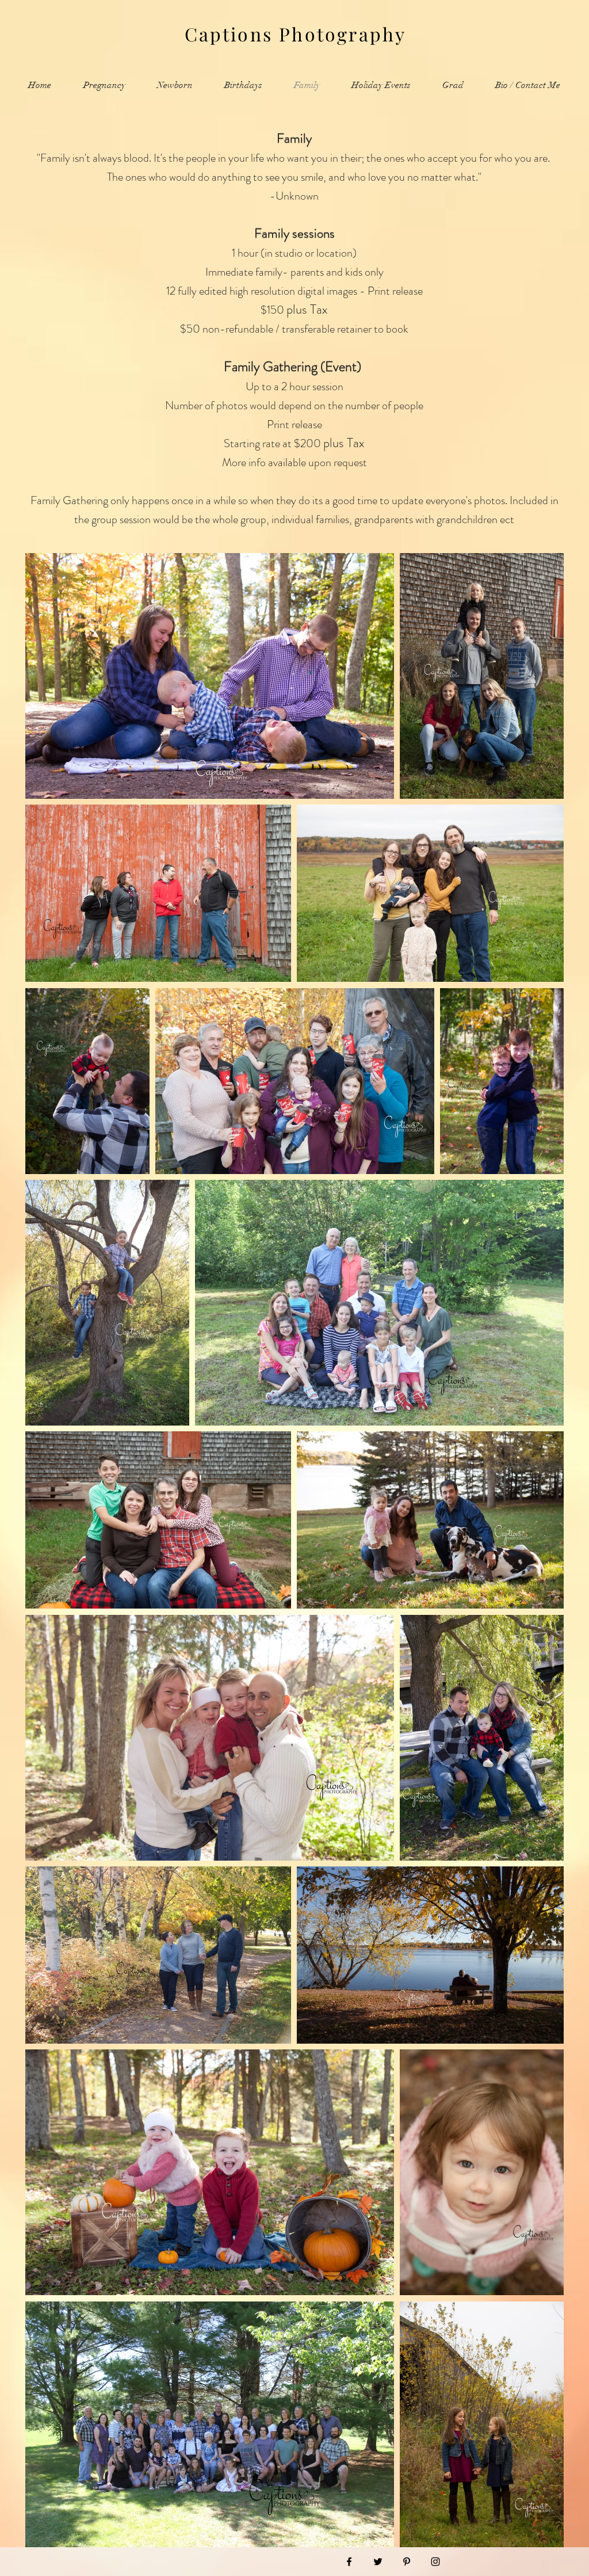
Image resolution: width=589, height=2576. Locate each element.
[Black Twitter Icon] (378, 2562)
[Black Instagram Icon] (435, 2562)
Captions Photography (296, 34)
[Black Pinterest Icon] (407, 2562)
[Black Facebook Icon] (349, 2562)
